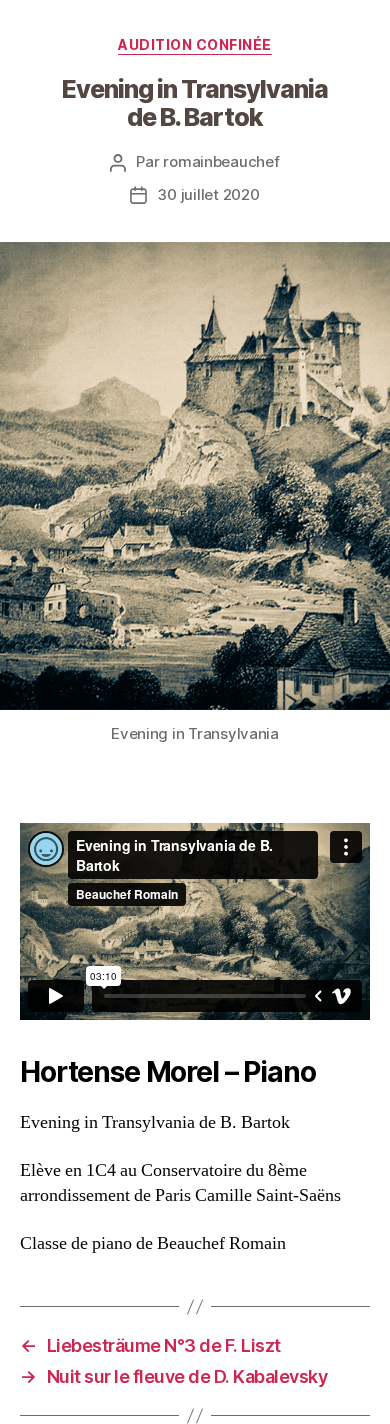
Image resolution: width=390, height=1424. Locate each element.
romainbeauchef (221, 161)
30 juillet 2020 (208, 194)
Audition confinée (195, 44)
